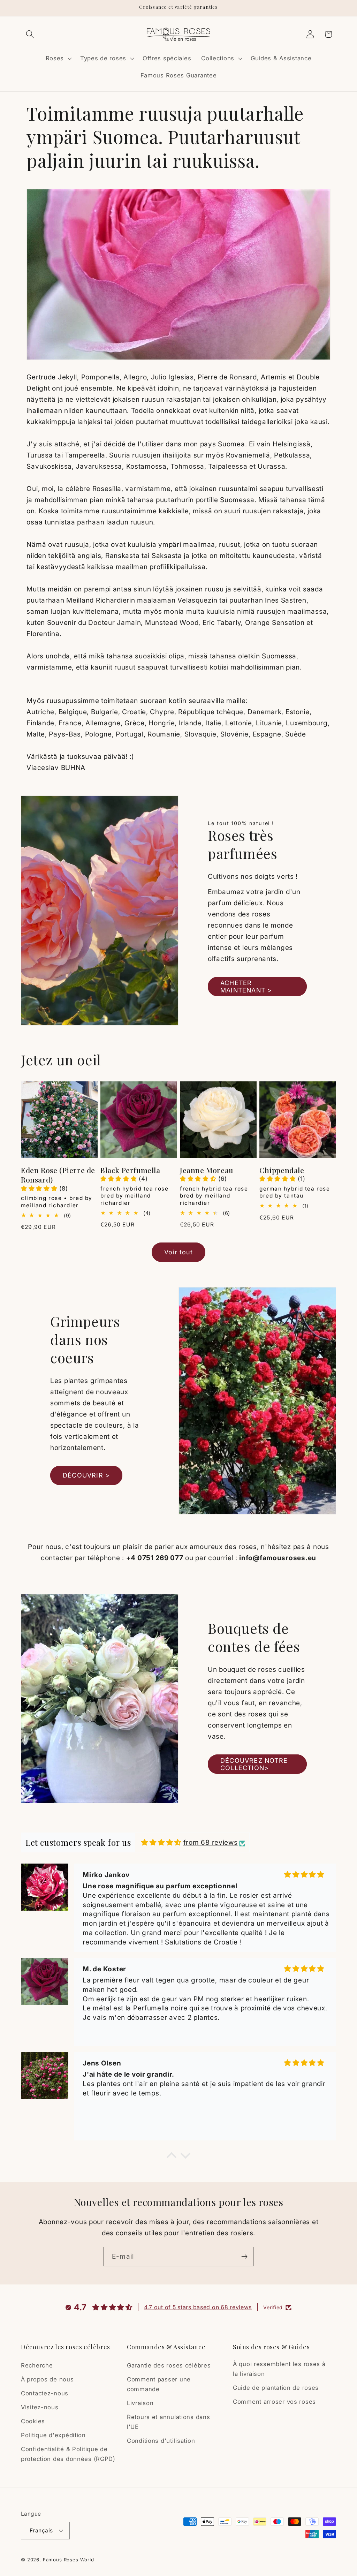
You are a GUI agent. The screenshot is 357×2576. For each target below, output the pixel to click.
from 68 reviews (211, 1842)
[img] (161, 1842)
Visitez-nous (40, 2407)
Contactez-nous (45, 2393)
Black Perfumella (130, 1170)
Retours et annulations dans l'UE (168, 2422)
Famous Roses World (69, 2560)
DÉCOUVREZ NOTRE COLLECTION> (254, 1764)
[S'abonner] (244, 2257)
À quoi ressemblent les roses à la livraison (279, 2369)
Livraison (140, 2403)
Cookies (33, 2421)
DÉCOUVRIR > (86, 1475)
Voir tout (178, 1252)
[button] (30, 34)
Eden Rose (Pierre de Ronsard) (58, 1175)
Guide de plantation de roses (276, 2388)
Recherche (37, 2365)
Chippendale (282, 1170)
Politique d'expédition (53, 2435)
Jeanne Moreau (207, 1170)
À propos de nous (47, 2379)
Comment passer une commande (159, 2384)
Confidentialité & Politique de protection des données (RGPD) (68, 2454)
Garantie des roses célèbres (169, 2365)
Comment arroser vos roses (274, 2402)
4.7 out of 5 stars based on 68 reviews (198, 2307)
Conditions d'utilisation (161, 2441)
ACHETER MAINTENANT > (246, 987)
